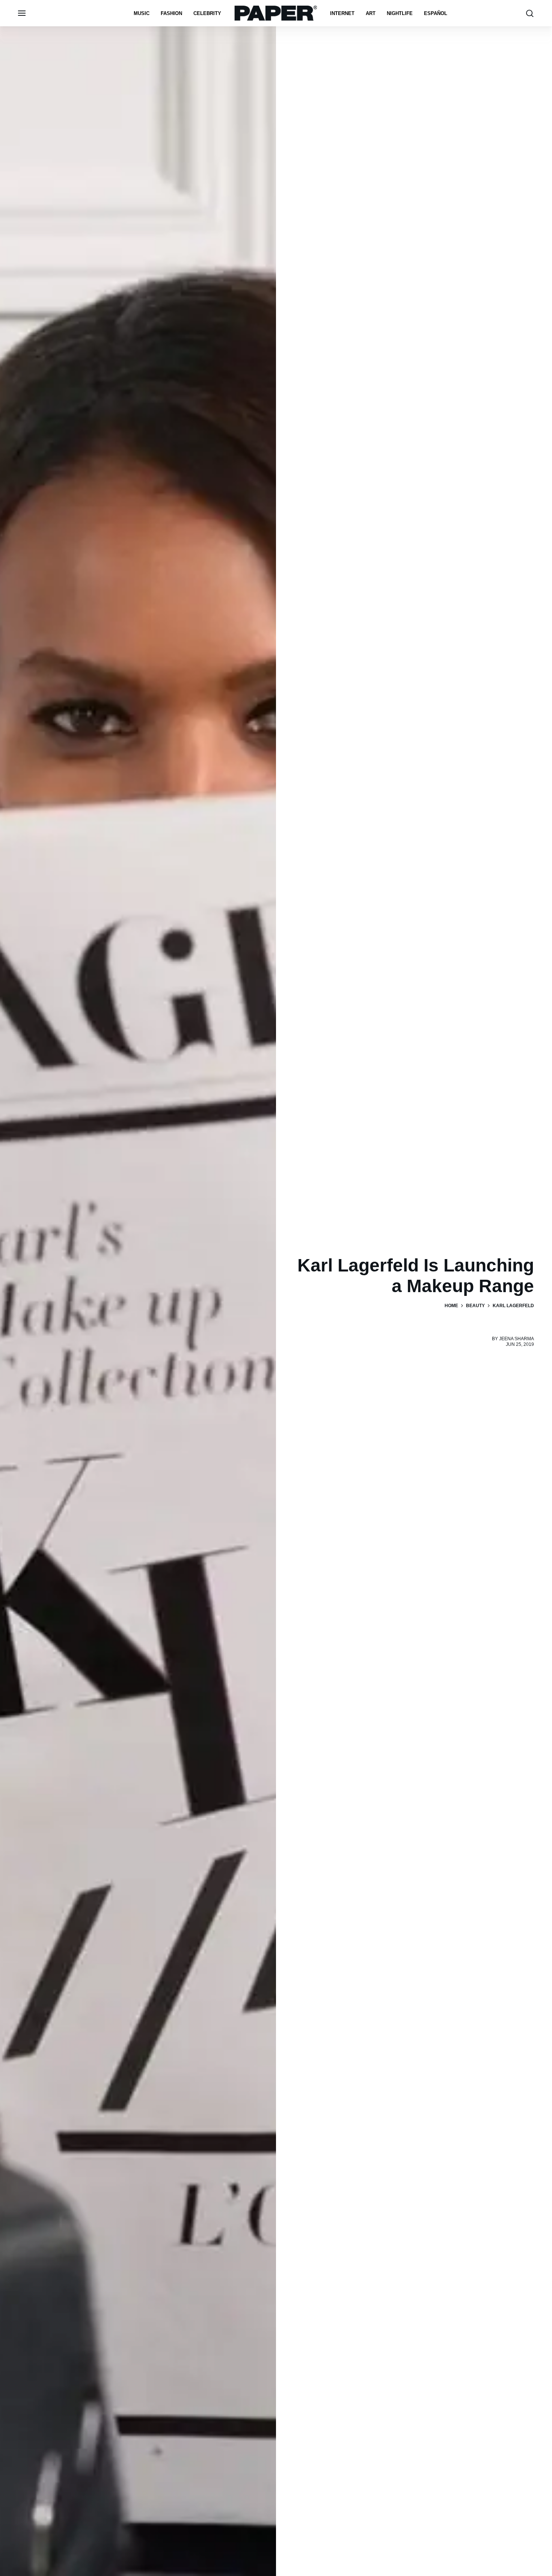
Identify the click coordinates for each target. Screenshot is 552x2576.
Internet (342, 13)
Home (451, 1306)
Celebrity (207, 13)
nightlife (400, 13)
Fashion (171, 13)
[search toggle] (530, 13)
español (436, 13)
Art (371, 13)
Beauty (475, 1306)
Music (142, 13)
